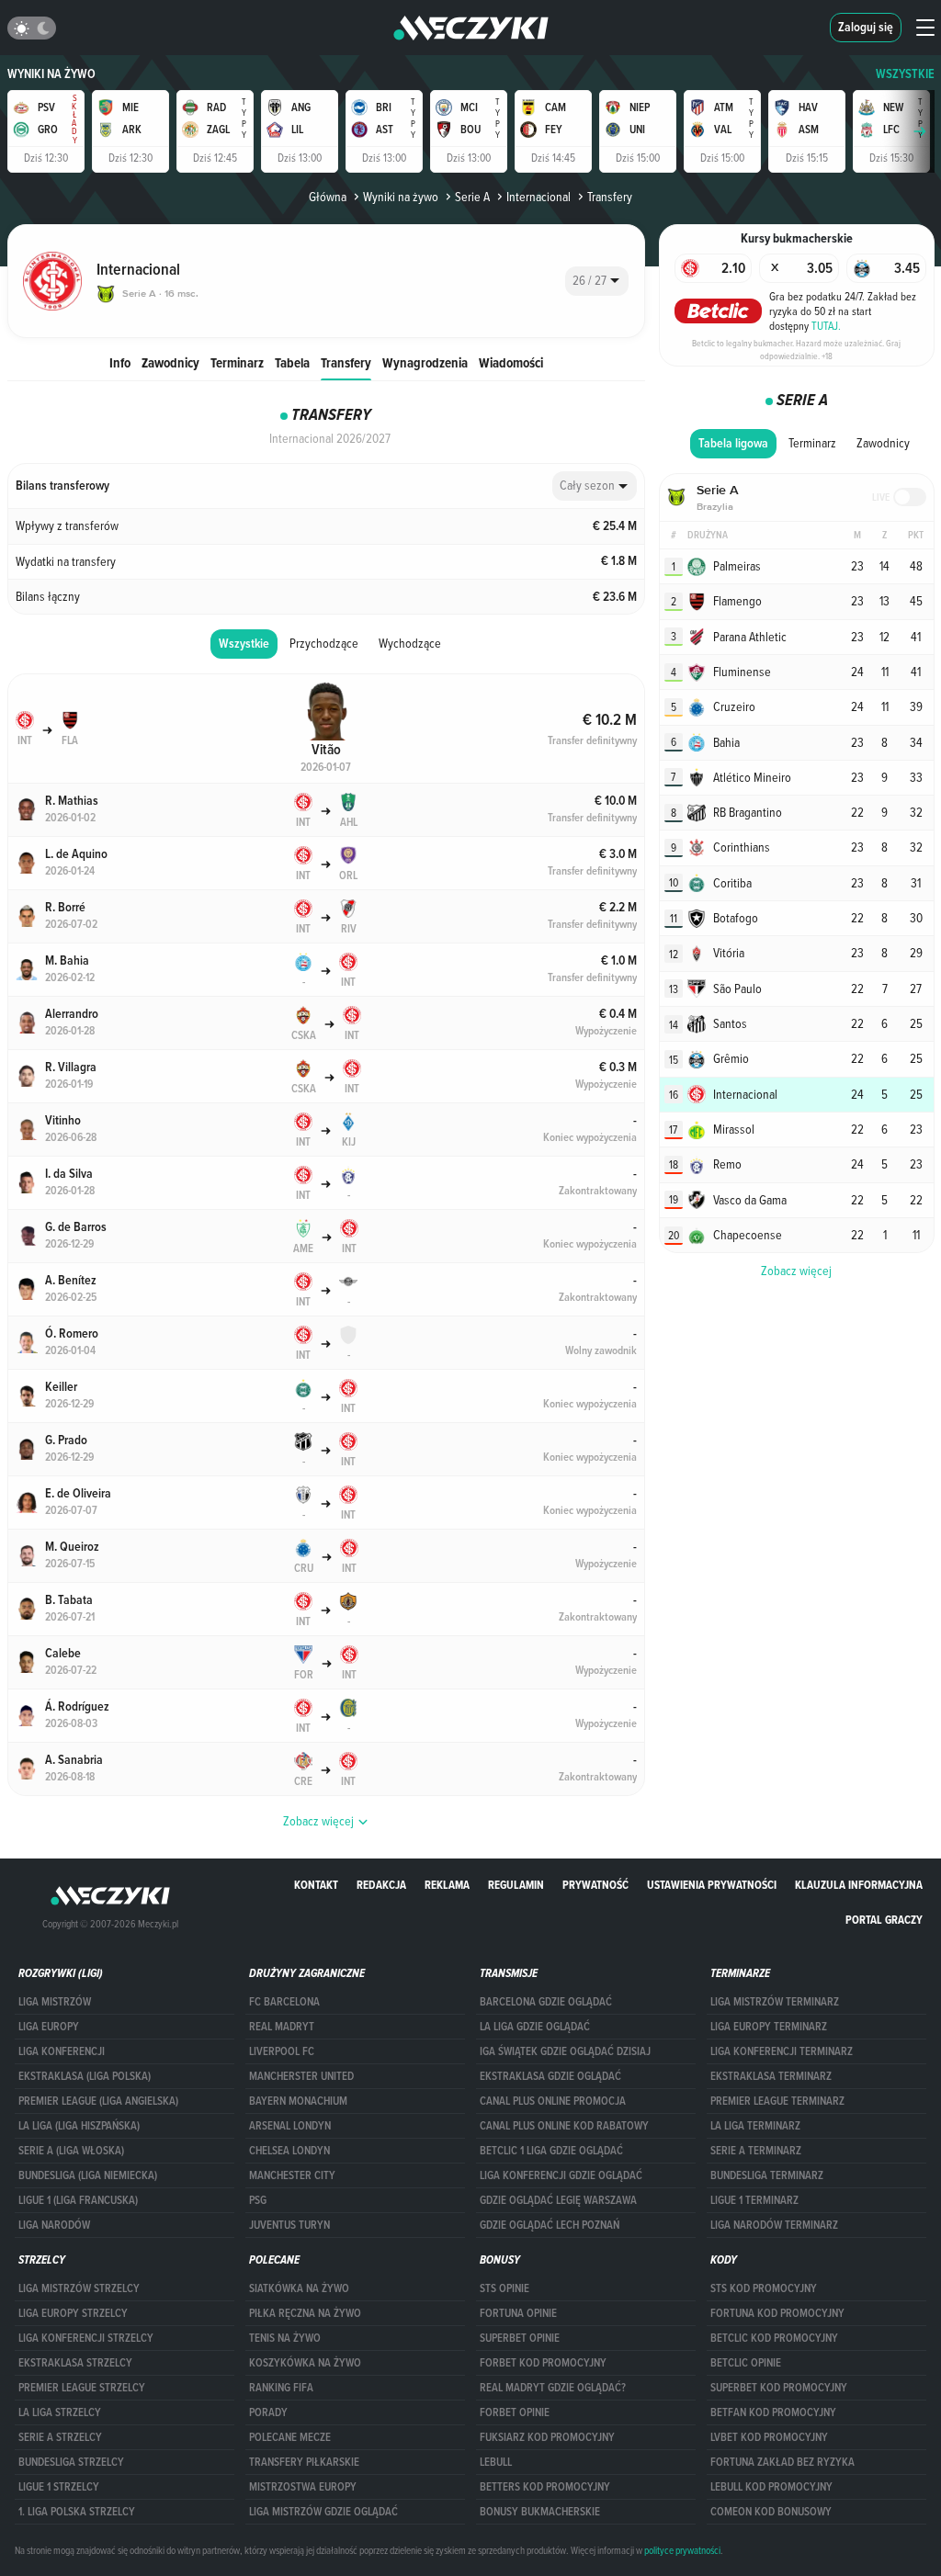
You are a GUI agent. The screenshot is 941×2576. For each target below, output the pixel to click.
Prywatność (595, 1885)
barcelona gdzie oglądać (546, 2002)
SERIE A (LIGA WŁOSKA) (71, 2151)
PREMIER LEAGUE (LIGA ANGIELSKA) (98, 2101)
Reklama (447, 1885)
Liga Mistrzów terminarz (775, 2002)
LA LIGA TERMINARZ (755, 2126)
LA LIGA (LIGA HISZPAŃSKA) (79, 2126)
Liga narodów (54, 2225)
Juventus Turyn (289, 2225)
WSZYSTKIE (905, 74)
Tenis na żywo (285, 2338)
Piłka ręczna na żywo (305, 2313)
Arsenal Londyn (290, 2126)
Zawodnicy (170, 362)
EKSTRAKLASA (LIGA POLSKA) (85, 2076)
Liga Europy (49, 2027)
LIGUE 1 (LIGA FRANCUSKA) (78, 2200)
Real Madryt (282, 2027)
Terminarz (237, 362)
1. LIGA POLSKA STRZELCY (77, 2512)
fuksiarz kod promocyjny (547, 2437)
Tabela (292, 362)
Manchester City (292, 2175)
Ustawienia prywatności (712, 1885)
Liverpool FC (282, 2051)
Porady (268, 2412)
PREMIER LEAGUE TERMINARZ (777, 2101)
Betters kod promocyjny (545, 2487)
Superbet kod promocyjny (779, 2388)
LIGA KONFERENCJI (62, 2051)
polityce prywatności (682, 2550)
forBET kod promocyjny (543, 2363)
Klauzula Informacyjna (859, 1885)
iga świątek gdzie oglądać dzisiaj (565, 2051)
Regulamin (516, 1885)
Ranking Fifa (281, 2388)
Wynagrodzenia (425, 362)
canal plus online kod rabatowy (564, 2126)
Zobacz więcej (796, 1271)
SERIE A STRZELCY (60, 2437)
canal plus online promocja (553, 2101)
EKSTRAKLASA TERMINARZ (771, 2076)
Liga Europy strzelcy (73, 2313)
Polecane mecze (290, 2437)
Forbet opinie (515, 2412)
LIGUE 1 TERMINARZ (754, 2200)
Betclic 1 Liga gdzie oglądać (551, 2151)
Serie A (472, 197)
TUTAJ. (826, 325)
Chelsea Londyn (289, 2151)
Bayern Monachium (298, 2101)
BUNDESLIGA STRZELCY (71, 2462)
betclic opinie (746, 2363)
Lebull (496, 2462)
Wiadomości (511, 362)
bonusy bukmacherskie (540, 2512)
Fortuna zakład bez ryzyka (782, 2462)
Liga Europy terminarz (769, 2027)
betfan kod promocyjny (773, 2412)
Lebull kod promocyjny (771, 2487)
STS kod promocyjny (764, 2288)
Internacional (539, 197)
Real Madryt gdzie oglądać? (553, 2388)
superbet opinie (520, 2338)
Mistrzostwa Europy (303, 2487)
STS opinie (505, 2288)
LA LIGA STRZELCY (60, 2412)
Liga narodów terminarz (774, 2225)
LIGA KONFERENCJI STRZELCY (86, 2338)
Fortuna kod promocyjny (777, 2313)
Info (120, 362)
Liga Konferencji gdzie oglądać (561, 2175)
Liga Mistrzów (55, 2002)
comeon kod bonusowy (771, 2512)
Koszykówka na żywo (305, 2363)
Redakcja (381, 1885)
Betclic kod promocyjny (774, 2338)
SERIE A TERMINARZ (756, 2151)
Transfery (346, 362)
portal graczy (884, 1920)
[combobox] (597, 281)
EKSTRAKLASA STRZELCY (75, 2363)
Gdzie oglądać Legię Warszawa (558, 2200)
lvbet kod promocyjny (769, 2437)
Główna (328, 197)
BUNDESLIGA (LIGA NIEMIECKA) (88, 2175)
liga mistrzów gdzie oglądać (323, 2512)
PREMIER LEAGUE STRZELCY (82, 2388)
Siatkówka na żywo (299, 2288)
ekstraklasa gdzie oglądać (550, 2076)
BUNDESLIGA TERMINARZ (767, 2175)
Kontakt (316, 1885)
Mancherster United (301, 2076)
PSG (258, 2200)
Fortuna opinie (518, 2313)
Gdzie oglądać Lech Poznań (550, 2225)
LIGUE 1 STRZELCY (59, 2487)
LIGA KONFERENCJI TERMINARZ (782, 2051)
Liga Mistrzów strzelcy (79, 2288)
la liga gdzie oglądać (535, 2027)
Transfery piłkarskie (304, 2462)
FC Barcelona (284, 2002)
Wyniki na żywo (51, 74)
